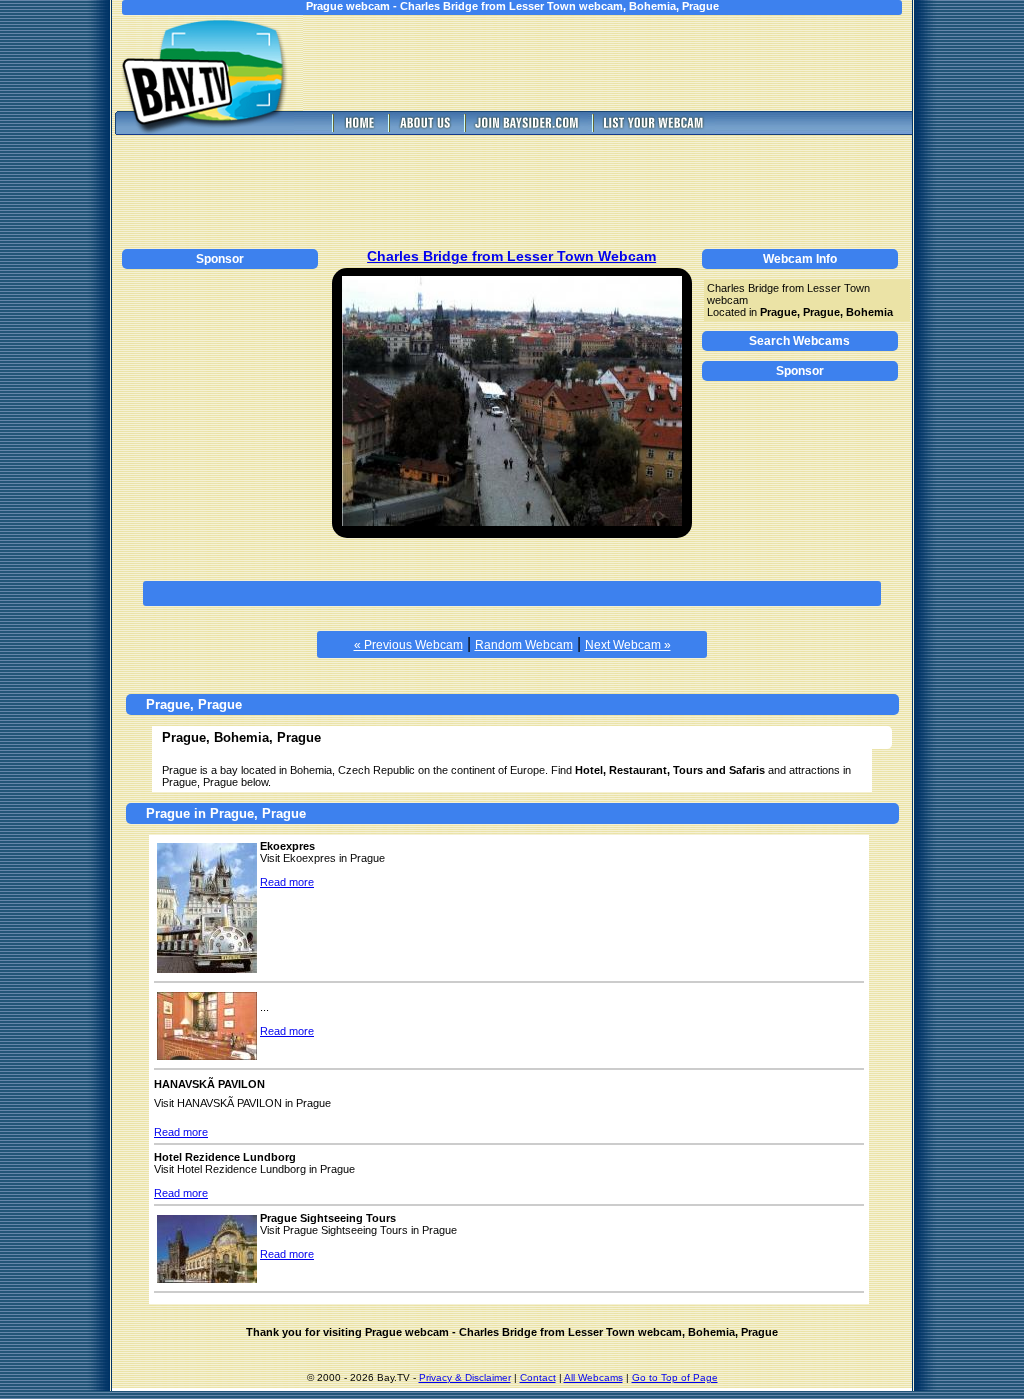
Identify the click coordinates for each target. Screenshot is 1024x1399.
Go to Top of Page (675, 1377)
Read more (287, 882)
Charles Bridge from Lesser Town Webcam (511, 256)
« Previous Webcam (408, 645)
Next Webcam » (628, 645)
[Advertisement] (622, 63)
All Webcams (593, 1377)
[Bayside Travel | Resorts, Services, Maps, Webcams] (526, 129)
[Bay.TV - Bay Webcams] (358, 129)
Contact (538, 1377)
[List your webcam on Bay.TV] (653, 129)
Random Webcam (524, 645)
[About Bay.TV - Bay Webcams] (424, 129)
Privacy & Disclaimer (465, 1377)
